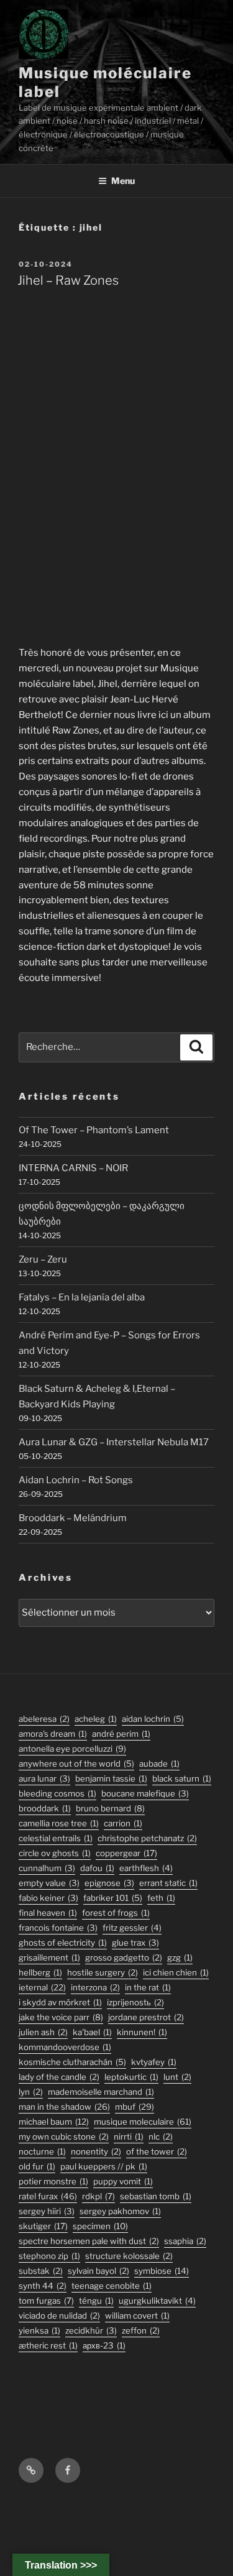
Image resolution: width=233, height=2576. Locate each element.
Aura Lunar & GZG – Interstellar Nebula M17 (114, 1442)
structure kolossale (129, 2256)
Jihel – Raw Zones (68, 280)
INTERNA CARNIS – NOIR (73, 1168)
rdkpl (98, 2196)
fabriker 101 (113, 1898)
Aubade (159, 1764)
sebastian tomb (156, 2196)
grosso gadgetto (124, 1957)
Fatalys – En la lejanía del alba (82, 1297)
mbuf (135, 2107)
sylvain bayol (98, 2271)
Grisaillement (49, 1957)
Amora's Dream (53, 1734)
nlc (161, 2137)
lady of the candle (59, 2077)
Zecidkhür (91, 2330)
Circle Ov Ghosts (55, 1853)
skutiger (43, 2226)
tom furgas (46, 2301)
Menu (123, 181)
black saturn (182, 1778)
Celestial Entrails (56, 1838)
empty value (49, 1883)
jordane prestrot (146, 2017)
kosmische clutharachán (72, 2062)
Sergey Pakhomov (120, 2211)
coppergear (126, 1853)
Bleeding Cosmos (57, 1793)
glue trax (135, 1943)
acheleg (96, 1719)
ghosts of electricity (63, 1943)
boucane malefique (145, 1793)
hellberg (40, 1972)
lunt (177, 2077)
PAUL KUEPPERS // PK (104, 2166)
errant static (168, 1883)
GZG (180, 1957)
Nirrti (129, 2137)
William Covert (137, 2316)
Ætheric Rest (48, 2345)
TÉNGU (96, 2301)
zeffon (141, 2330)
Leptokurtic (131, 2077)
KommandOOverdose (65, 2047)
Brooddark (45, 1808)
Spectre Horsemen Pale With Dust (89, 2241)
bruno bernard (110, 1808)
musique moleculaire (143, 2122)
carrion (123, 1823)
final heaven (48, 1913)
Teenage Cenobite (112, 2286)
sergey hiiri (47, 2211)
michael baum (54, 2122)
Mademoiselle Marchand (101, 2092)
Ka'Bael (92, 2032)
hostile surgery (103, 1972)
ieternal (42, 1987)
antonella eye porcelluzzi (72, 1749)
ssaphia (185, 2241)
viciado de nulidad (59, 2316)
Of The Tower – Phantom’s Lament (94, 1130)
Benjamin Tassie (111, 1778)
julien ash (43, 2032)
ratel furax (48, 2196)
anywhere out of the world (76, 1764)
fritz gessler (132, 1928)
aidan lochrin (153, 1719)
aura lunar (44, 1778)
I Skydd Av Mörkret (60, 2002)
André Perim (121, 1734)
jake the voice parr (61, 2017)
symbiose (162, 2271)
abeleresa (44, 1719)
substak (41, 2271)
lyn (31, 2092)
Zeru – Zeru (43, 1259)
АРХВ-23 (104, 2345)
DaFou (97, 1868)
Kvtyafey (154, 2062)
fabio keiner (48, 1898)
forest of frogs (116, 1913)
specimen (100, 2226)
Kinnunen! (142, 2032)
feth (161, 1898)
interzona (95, 1987)
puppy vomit (123, 2181)
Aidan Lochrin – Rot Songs (76, 1480)
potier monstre (53, 2181)
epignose (109, 1883)
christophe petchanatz (147, 1838)
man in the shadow (64, 2107)
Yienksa (39, 2330)
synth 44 (43, 2286)
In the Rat (148, 1987)
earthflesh (146, 1868)
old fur (37, 2166)
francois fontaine (58, 1928)
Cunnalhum (47, 1868)
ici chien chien (176, 1972)
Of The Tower (157, 2151)
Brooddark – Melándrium (73, 1518)
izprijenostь (135, 2002)
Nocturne (42, 2151)
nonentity (96, 2151)
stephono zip (49, 2256)
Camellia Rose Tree (59, 1823)
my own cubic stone (64, 2137)
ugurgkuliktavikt (157, 2301)
